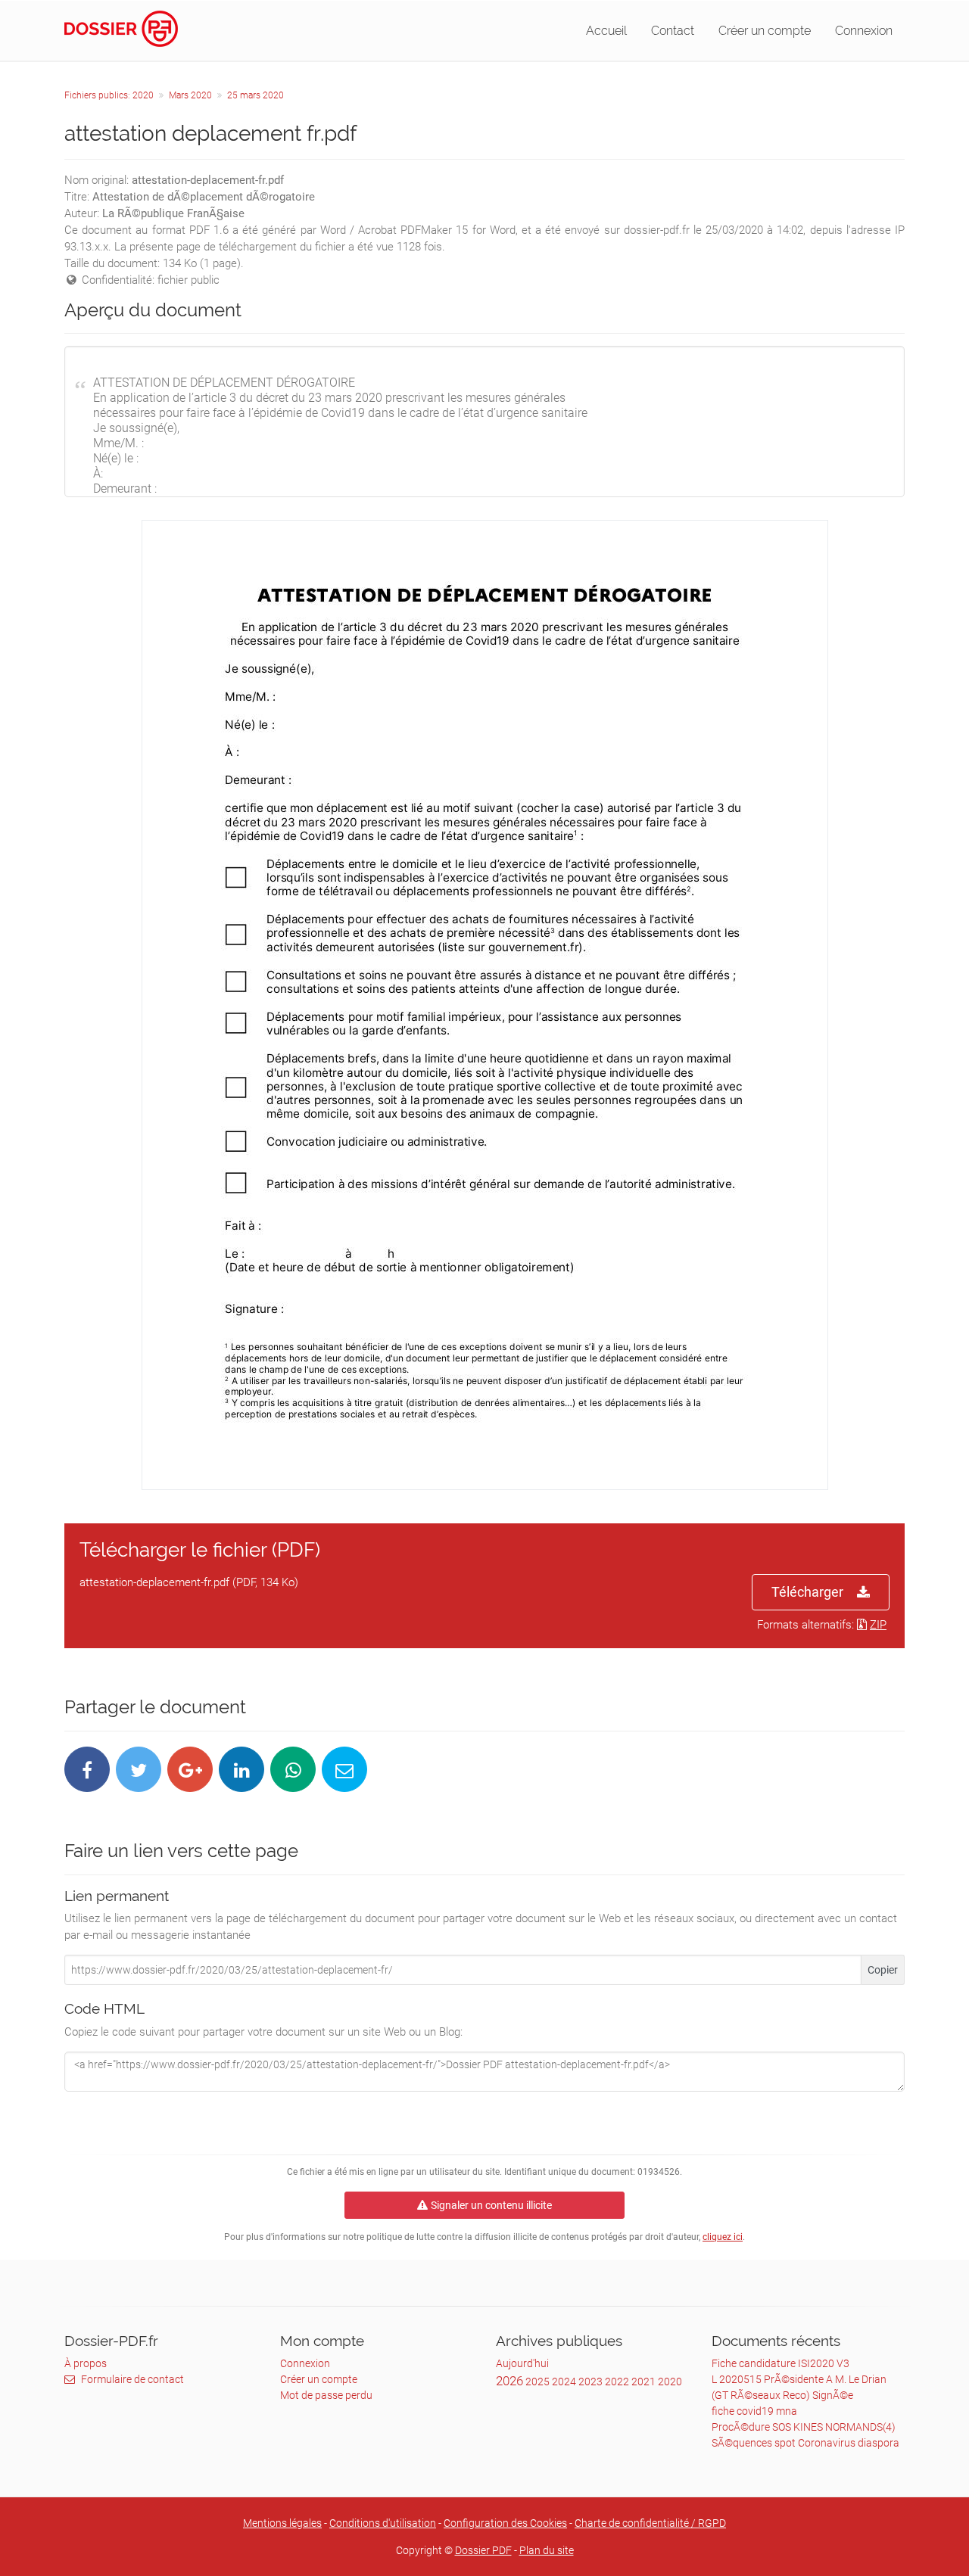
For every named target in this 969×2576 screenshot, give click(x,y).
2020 (670, 2382)
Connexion (864, 31)
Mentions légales (282, 2523)
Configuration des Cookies (505, 2523)
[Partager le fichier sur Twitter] (139, 1769)
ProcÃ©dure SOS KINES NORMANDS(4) (804, 2427)
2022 (617, 2382)
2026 (509, 2381)
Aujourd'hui (522, 2363)
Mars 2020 (190, 95)
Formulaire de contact (132, 2379)
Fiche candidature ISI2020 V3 (780, 2363)
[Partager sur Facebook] (87, 1769)
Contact (673, 31)
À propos (86, 2363)
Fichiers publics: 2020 (109, 95)
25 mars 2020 (255, 95)
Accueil (606, 31)
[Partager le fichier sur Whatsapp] (293, 1769)
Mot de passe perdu (326, 2395)
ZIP (878, 1625)
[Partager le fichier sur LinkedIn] (241, 1769)
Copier (883, 1970)
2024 (564, 2382)
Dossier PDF (483, 2550)
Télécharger (807, 1592)
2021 (643, 2382)
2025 (537, 2382)
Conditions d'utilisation (383, 2523)
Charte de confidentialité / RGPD (650, 2523)
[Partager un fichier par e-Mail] (344, 1769)
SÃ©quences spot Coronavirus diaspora (805, 2443)
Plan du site (547, 2550)
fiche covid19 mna (754, 2411)
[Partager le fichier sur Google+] (190, 1769)
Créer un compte (765, 31)
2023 (590, 2382)
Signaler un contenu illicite (491, 2205)
